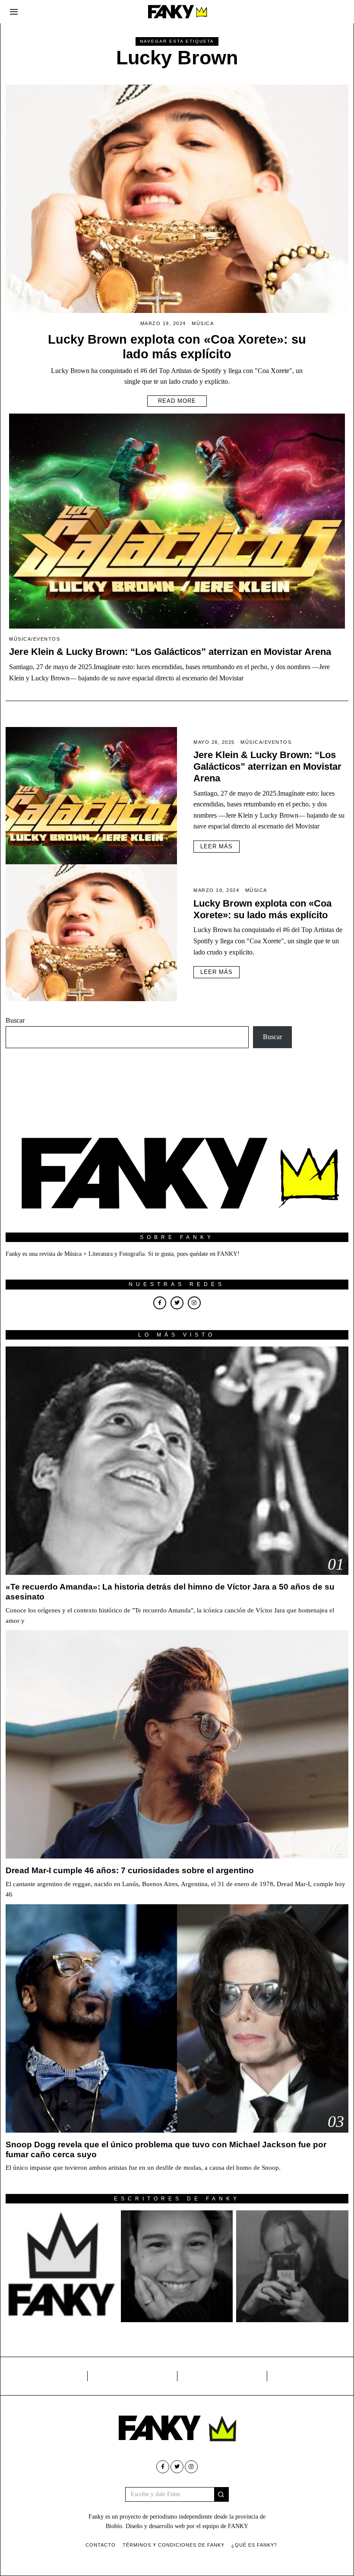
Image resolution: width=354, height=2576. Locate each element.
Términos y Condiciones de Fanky (174, 2545)
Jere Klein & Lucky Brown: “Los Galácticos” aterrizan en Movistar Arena (170, 652)
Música (203, 323)
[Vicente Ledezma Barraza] (292, 2266)
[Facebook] (160, 1303)
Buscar (15, 1020)
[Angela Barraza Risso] (177, 2266)
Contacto (101, 2545)
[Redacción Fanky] (62, 2266)
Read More (177, 401)
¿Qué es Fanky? (254, 2545)
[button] (221, 2494)
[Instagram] (194, 1303)
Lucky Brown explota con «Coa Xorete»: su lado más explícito (262, 909)
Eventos (47, 639)
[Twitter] (177, 1303)
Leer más (217, 846)
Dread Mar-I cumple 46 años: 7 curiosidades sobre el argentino (130, 1870)
